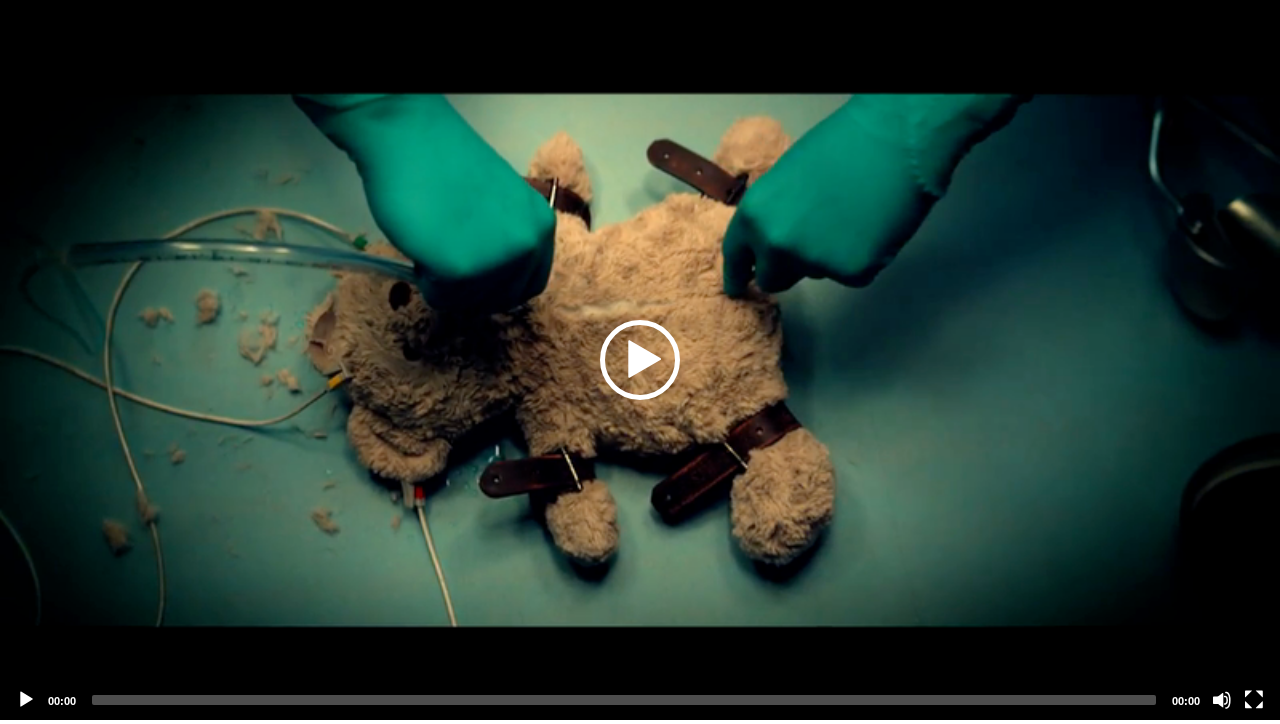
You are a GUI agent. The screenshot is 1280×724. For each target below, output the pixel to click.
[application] (640, 360)
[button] (640, 360)
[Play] (26, 700)
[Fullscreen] (1254, 700)
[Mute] (1222, 700)
